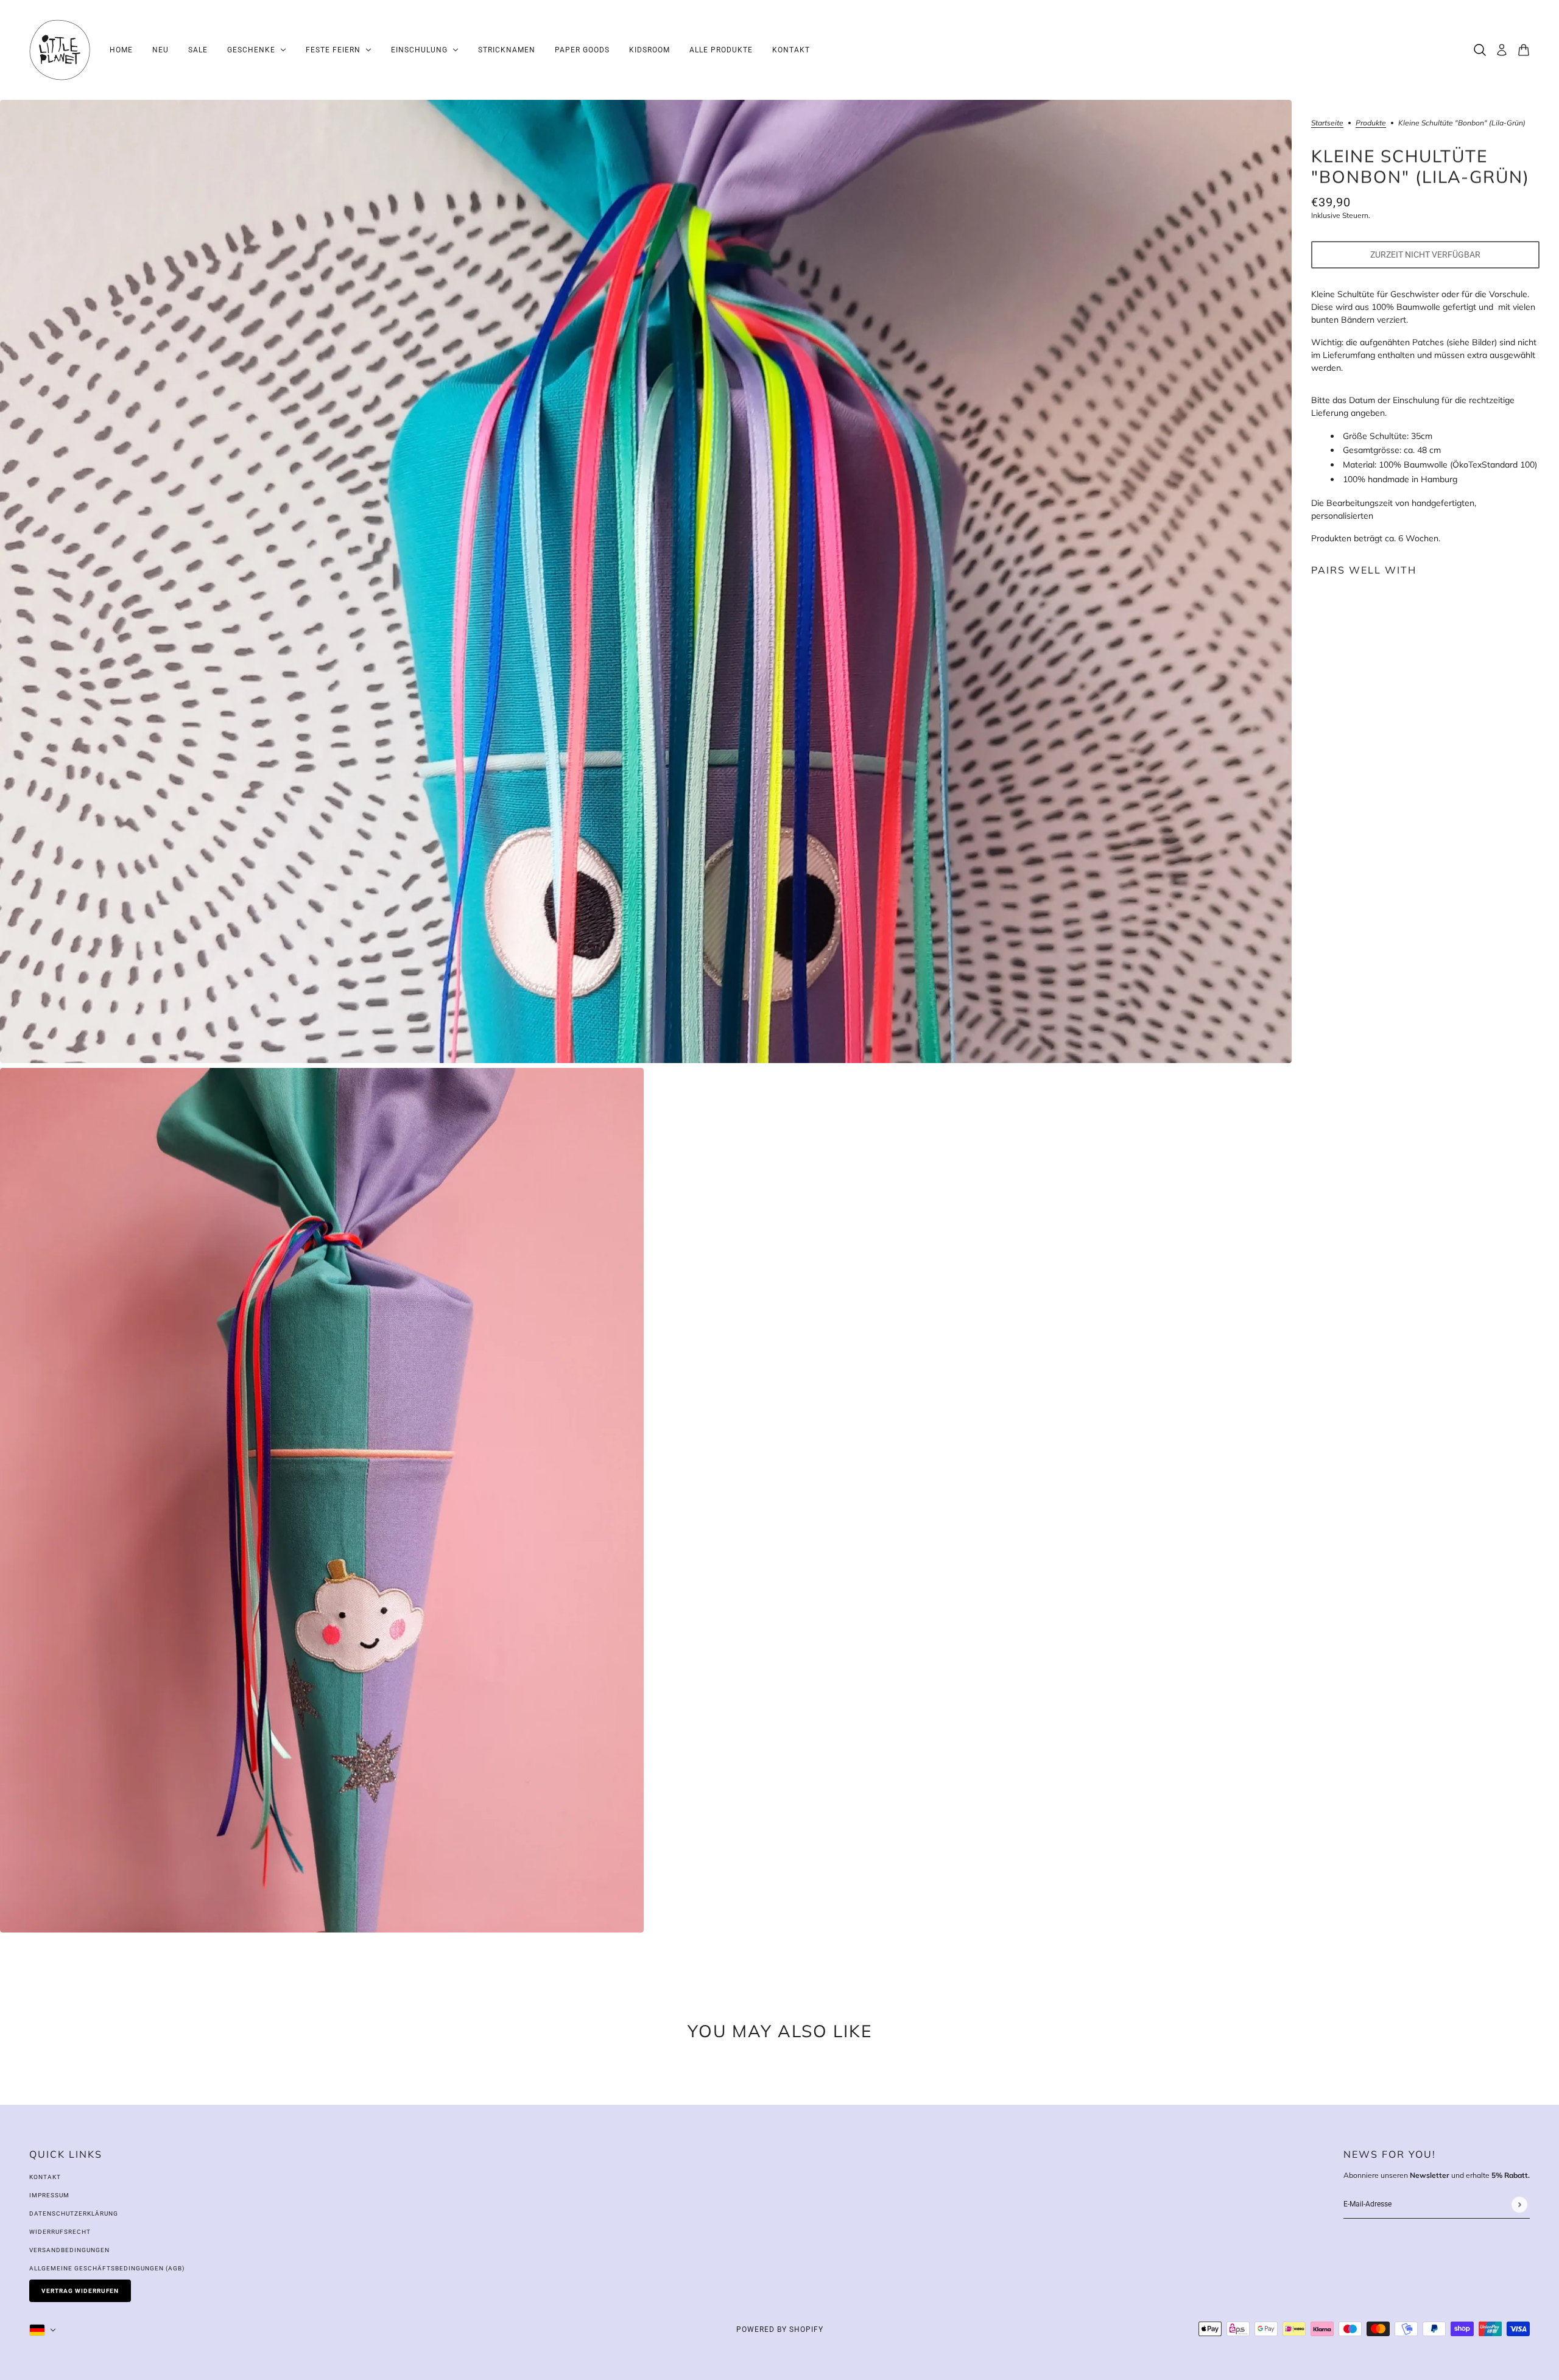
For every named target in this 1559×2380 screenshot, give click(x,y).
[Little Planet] (60, 50)
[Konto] (1502, 50)
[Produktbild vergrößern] (646, 581)
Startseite (1327, 123)
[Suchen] (1480, 50)
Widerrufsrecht (60, 2232)
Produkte (1371, 123)
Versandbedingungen (69, 2250)
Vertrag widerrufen (80, 2291)
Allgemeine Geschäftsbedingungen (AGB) (107, 2268)
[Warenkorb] (1524, 50)
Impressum (49, 2195)
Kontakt (45, 2177)
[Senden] (1519, 2204)
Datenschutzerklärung (74, 2213)
